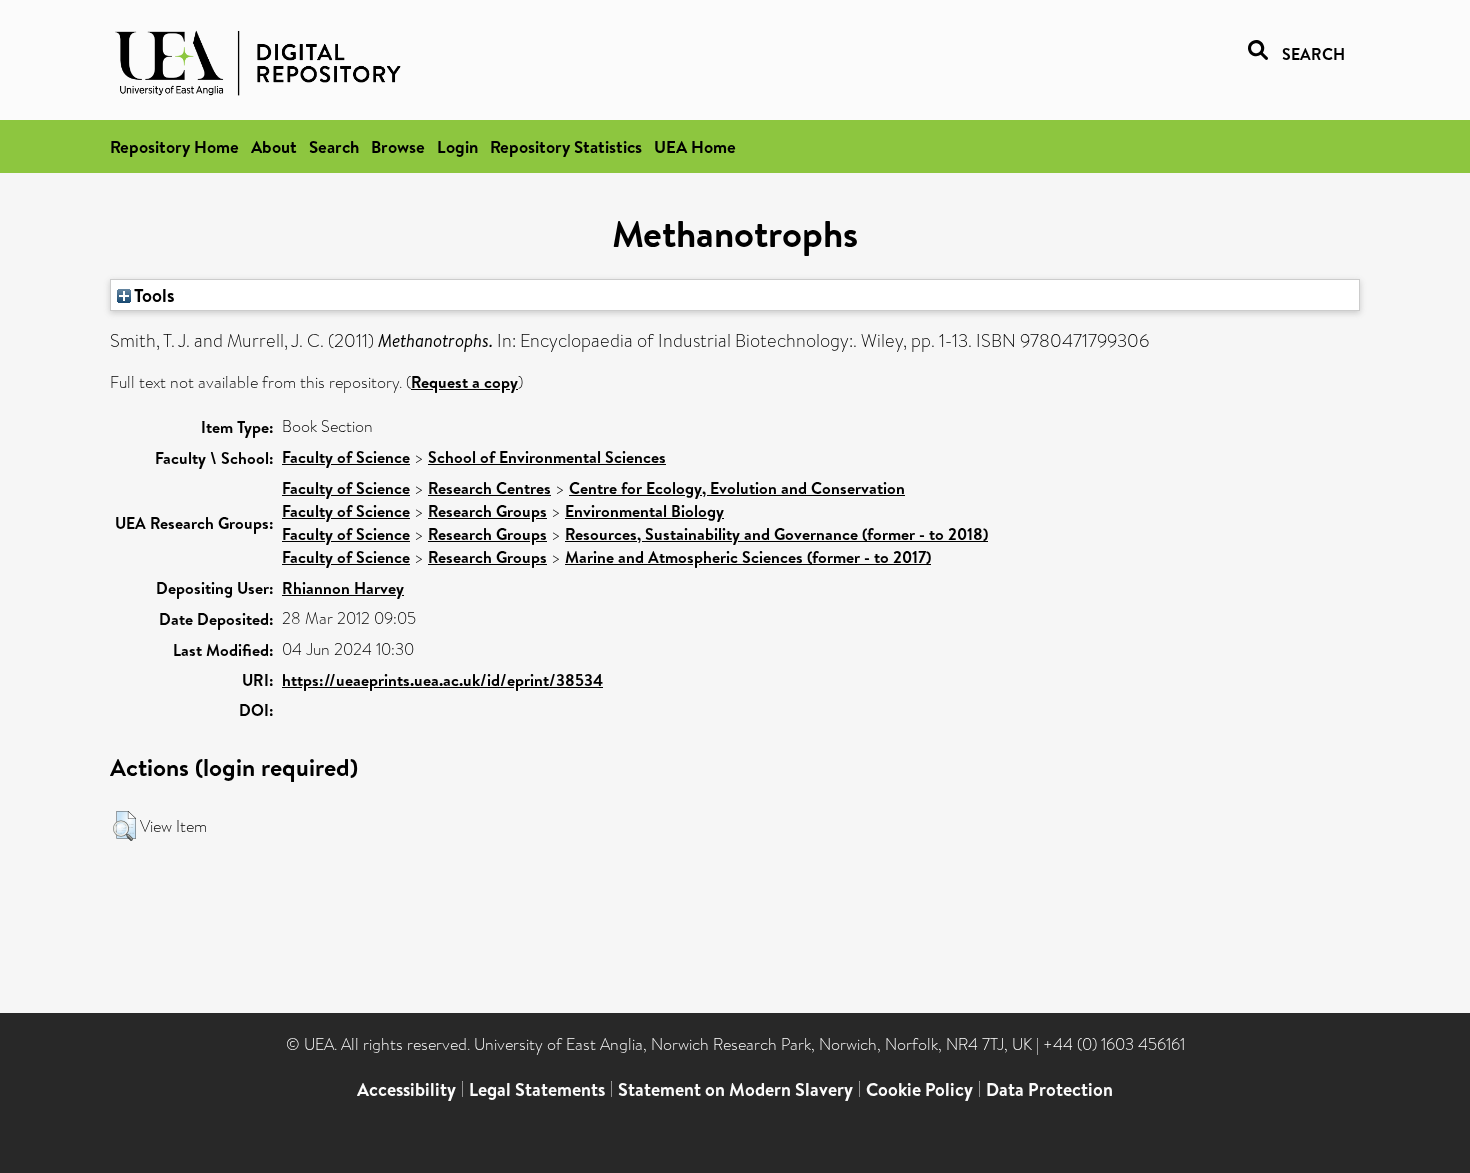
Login (457, 146)
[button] (124, 826)
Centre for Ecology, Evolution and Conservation (737, 488)
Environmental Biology (644, 511)
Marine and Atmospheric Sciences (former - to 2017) (748, 557)
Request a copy (464, 382)
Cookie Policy (919, 1089)
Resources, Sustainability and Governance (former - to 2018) (776, 534)
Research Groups (487, 511)
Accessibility (406, 1089)
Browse (398, 146)
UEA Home (695, 146)
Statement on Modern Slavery (735, 1089)
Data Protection (1049, 1089)
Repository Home (174, 146)
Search (334, 146)
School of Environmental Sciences (547, 457)
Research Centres (489, 488)
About (274, 146)
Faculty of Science (346, 457)
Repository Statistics (566, 146)
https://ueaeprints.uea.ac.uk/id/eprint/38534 (442, 680)
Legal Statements (537, 1089)
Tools (153, 295)
